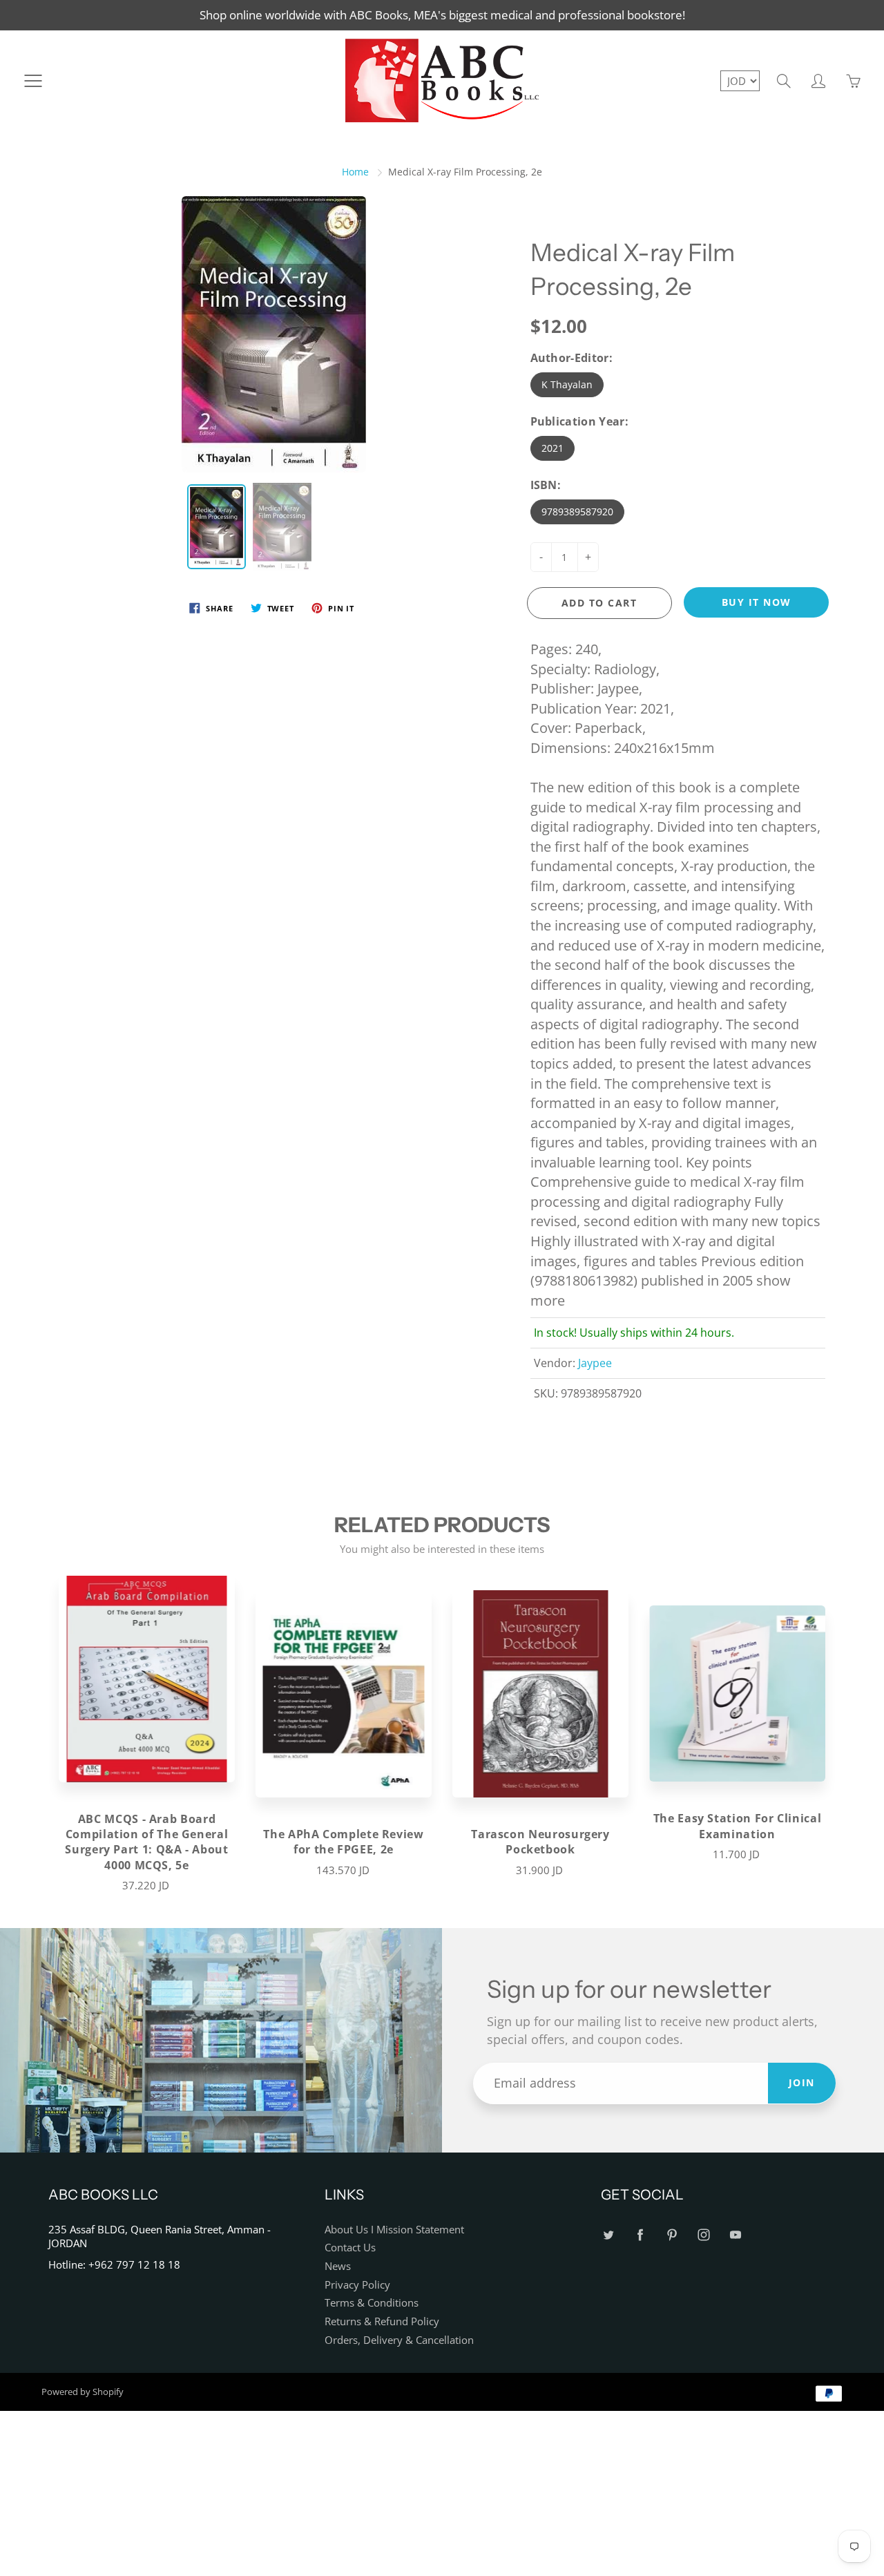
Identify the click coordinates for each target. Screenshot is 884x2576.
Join (802, 2082)
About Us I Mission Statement (394, 2230)
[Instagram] (703, 2235)
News (338, 2266)
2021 (552, 448)
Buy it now (757, 602)
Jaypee (595, 1363)
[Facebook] (640, 2235)
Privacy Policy (357, 2285)
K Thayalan (567, 384)
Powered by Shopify (83, 2392)
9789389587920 (577, 512)
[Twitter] (608, 2235)
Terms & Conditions (372, 2303)
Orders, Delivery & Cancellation (399, 2340)
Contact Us (350, 2248)
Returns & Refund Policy (382, 2321)
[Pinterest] (672, 2235)
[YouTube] (735, 2235)
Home (355, 172)
